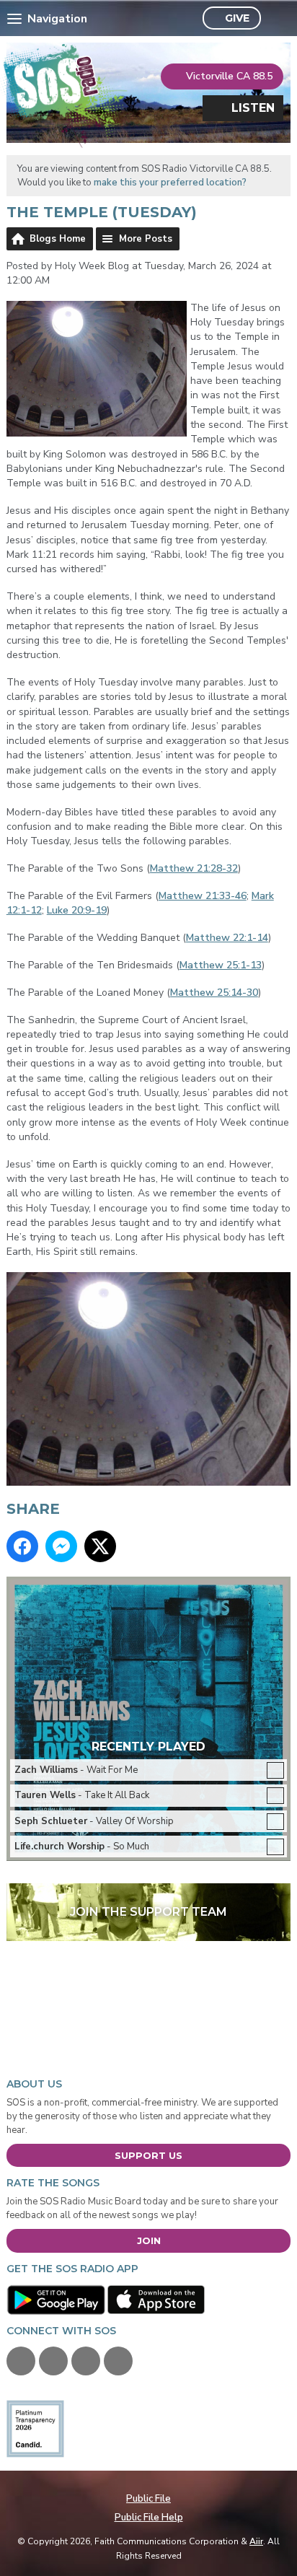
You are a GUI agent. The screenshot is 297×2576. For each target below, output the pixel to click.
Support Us (148, 2155)
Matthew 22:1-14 (227, 938)
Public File (148, 2499)
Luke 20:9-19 (77, 910)
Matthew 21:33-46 (203, 896)
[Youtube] (86, 2361)
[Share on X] (100, 1546)
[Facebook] (21, 2361)
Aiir (256, 2541)
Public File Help (149, 2518)
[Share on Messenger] (61, 1546)
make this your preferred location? (170, 183)
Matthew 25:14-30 (214, 993)
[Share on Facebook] (22, 1546)
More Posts (146, 239)
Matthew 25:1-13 (221, 965)
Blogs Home (58, 239)
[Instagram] (118, 2361)
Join (149, 2240)
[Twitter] (53, 2361)
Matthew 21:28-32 (194, 868)
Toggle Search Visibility (276, 19)
